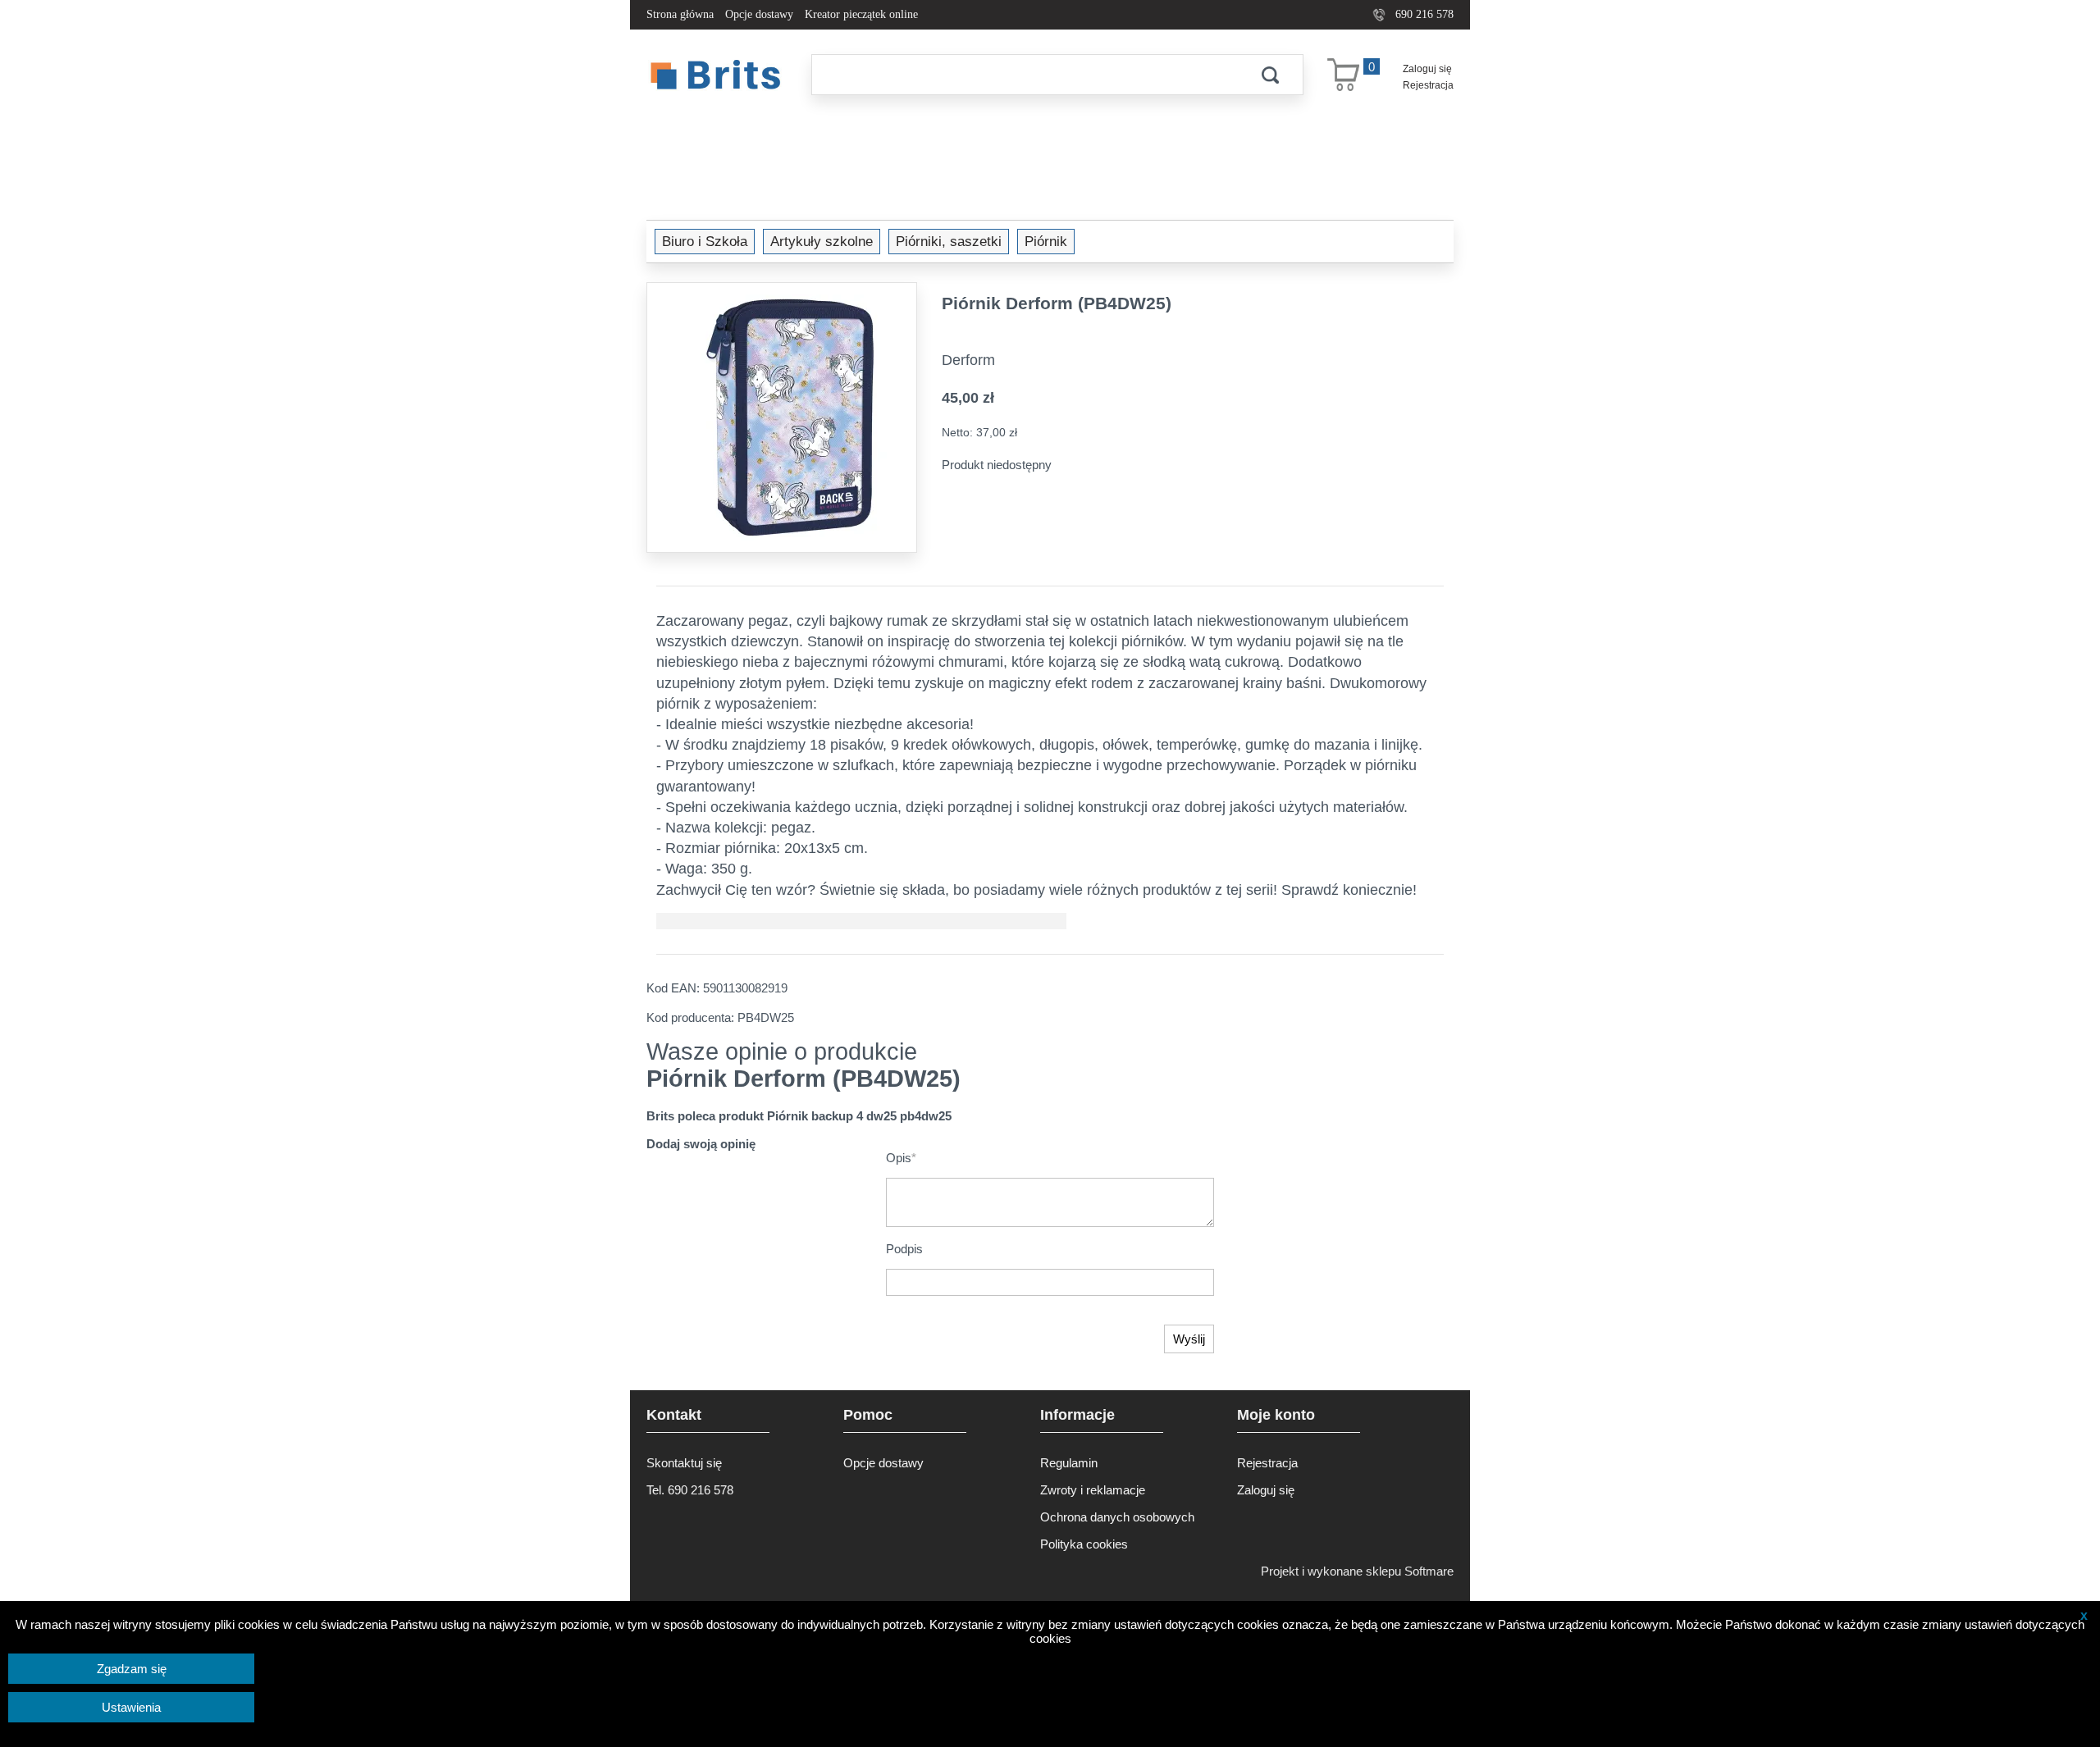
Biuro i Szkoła (705, 241)
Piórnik (1046, 241)
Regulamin (1069, 1463)
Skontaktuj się (684, 1463)
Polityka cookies (1084, 1544)
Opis (901, 1158)
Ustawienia (131, 1707)
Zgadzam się (132, 1669)
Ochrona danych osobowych (1117, 1517)
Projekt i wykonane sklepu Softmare (1357, 1571)
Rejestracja (1428, 85)
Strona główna (680, 14)
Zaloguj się (1427, 69)
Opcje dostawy (759, 14)
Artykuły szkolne (822, 241)
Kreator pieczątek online (861, 14)
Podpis (904, 1249)
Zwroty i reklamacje (1093, 1490)
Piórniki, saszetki (949, 241)
